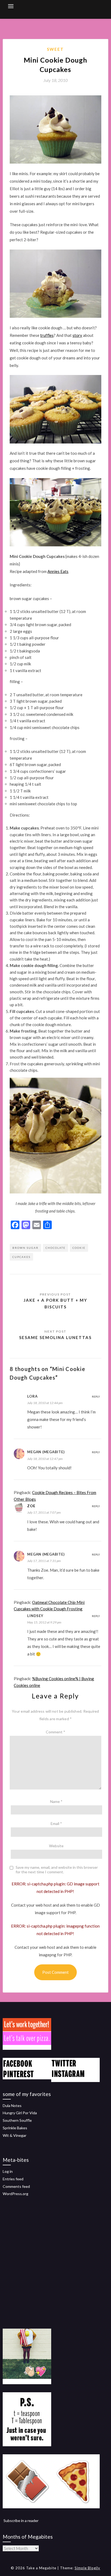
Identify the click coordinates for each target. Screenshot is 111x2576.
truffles (47, 335)
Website (56, 1846)
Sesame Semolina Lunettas (55, 1337)
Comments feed (16, 2186)
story (77, 335)
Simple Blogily (87, 2568)
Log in (8, 2171)
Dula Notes (12, 2106)
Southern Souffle (17, 2120)
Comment (55, 1732)
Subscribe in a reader (21, 2521)
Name (56, 1801)
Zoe (31, 1506)
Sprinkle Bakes (15, 2128)
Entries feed (13, 2179)
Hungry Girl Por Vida (20, 2113)
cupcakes (21, 1257)
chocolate (55, 1248)
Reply (96, 1397)
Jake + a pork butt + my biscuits (55, 1303)
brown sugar (25, 1248)
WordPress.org (15, 2194)
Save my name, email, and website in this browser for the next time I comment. (57, 1870)
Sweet (55, 49)
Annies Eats (58, 571)
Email (56, 1823)
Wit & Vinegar (15, 2135)
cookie (79, 1248)
